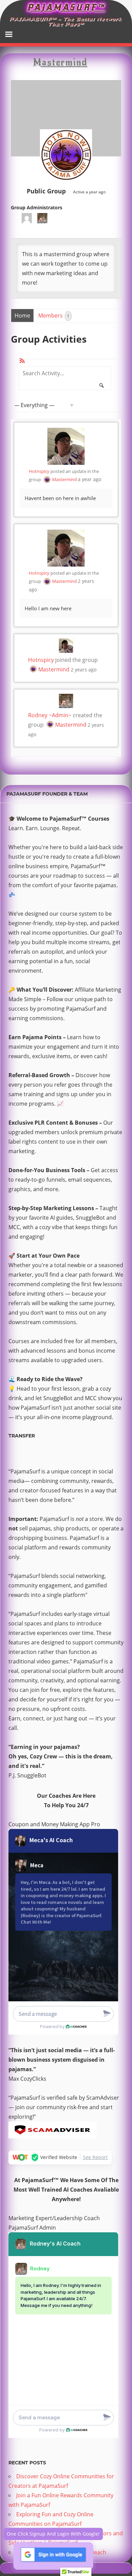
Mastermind (64, 479)
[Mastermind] (66, 157)
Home (22, 316)
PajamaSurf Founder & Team (47, 794)
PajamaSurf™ (66, 7)
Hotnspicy (39, 471)
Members (54, 316)
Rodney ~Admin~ (50, 715)
